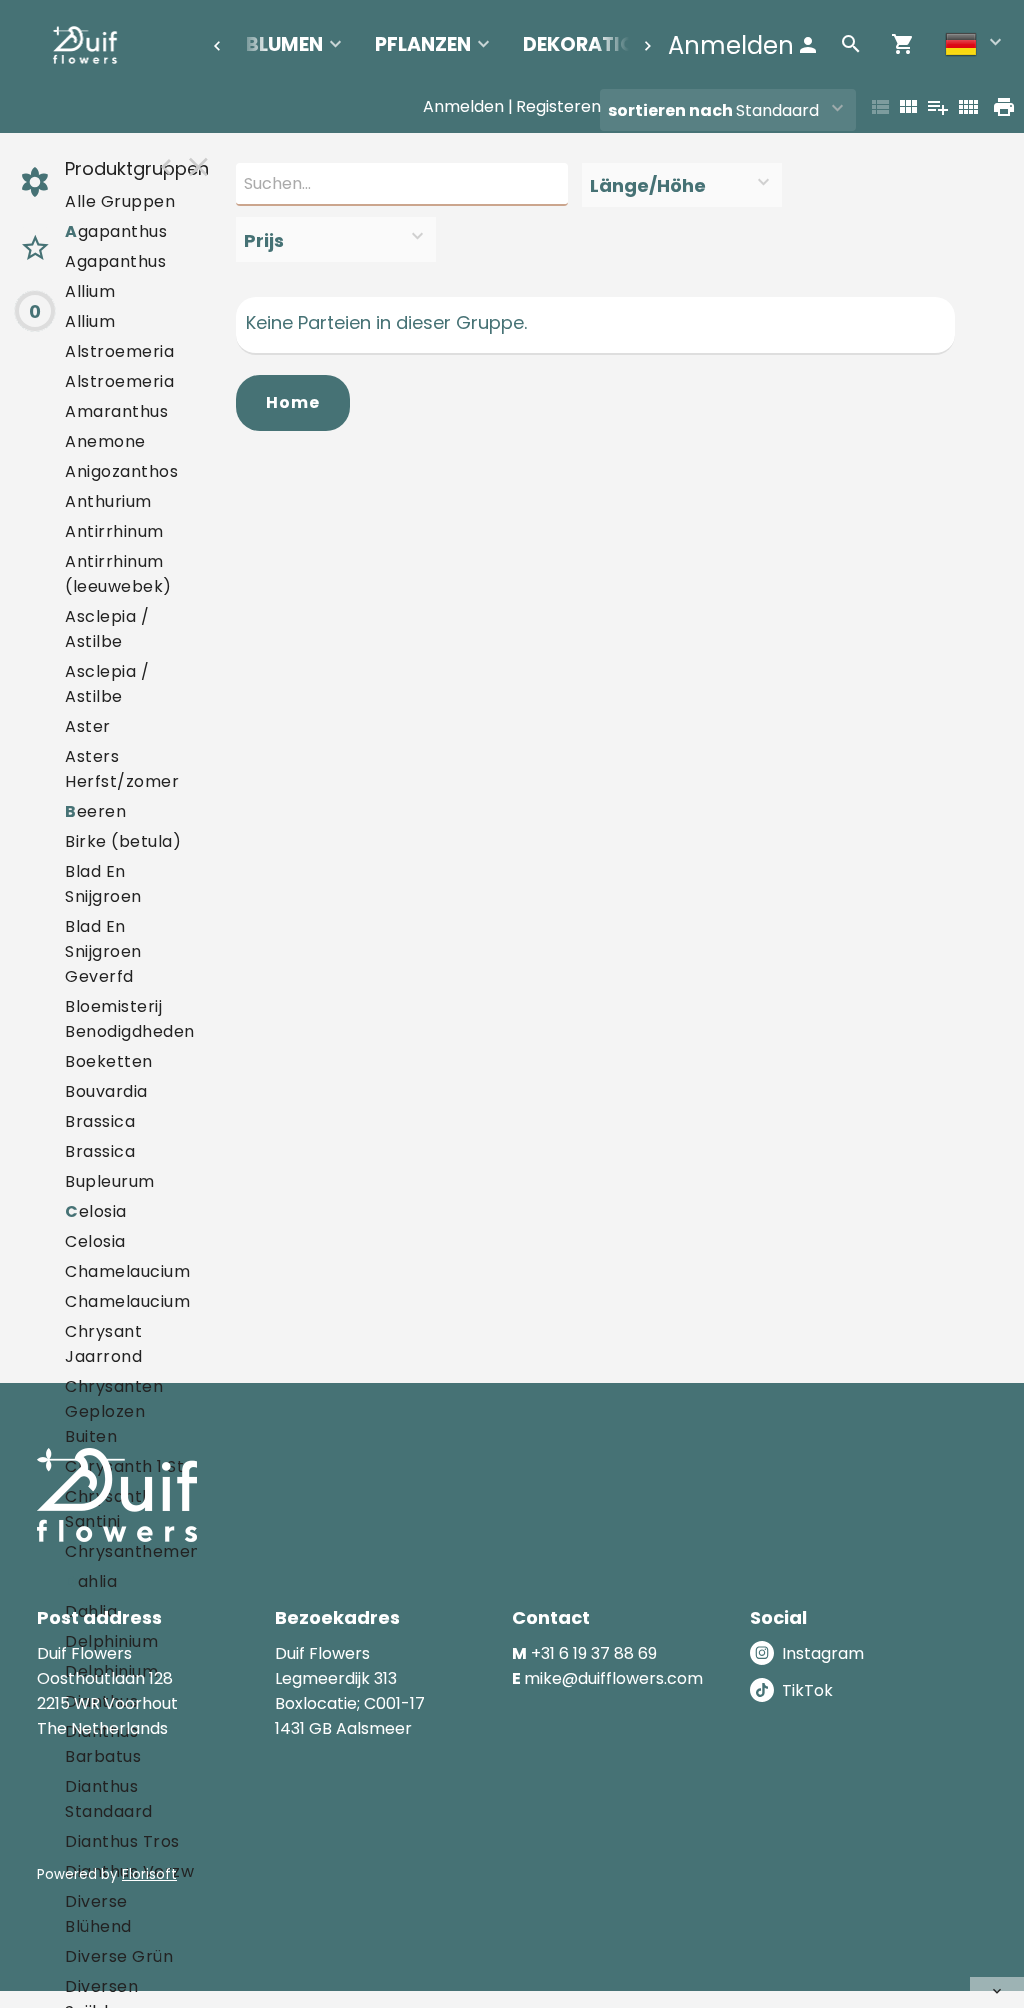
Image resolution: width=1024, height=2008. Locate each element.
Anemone (105, 441)
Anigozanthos (121, 471)
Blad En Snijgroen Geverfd (103, 951)
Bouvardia (106, 1091)
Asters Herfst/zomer (122, 769)
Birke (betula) (123, 841)
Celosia (95, 1241)
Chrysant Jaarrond (103, 1344)
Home (293, 402)
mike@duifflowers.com (613, 1678)
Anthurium (108, 501)
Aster (88, 726)
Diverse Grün (119, 1956)
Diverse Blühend (98, 1914)
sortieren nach (672, 110)
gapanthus (116, 231)
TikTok (807, 1690)
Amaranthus (116, 411)
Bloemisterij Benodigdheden (130, 1019)
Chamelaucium (127, 1271)
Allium (90, 291)
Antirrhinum (114, 531)
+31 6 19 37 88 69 (594, 1653)
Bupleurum (110, 1181)
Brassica (100, 1121)
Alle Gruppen (120, 201)
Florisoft (149, 1874)
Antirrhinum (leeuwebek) (118, 574)
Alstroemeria (119, 351)
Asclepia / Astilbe (107, 629)
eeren (95, 811)
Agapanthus (115, 261)
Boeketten (109, 1061)
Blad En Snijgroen (103, 884)
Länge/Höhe (648, 185)
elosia (96, 1211)
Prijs (264, 240)
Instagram (823, 1653)
